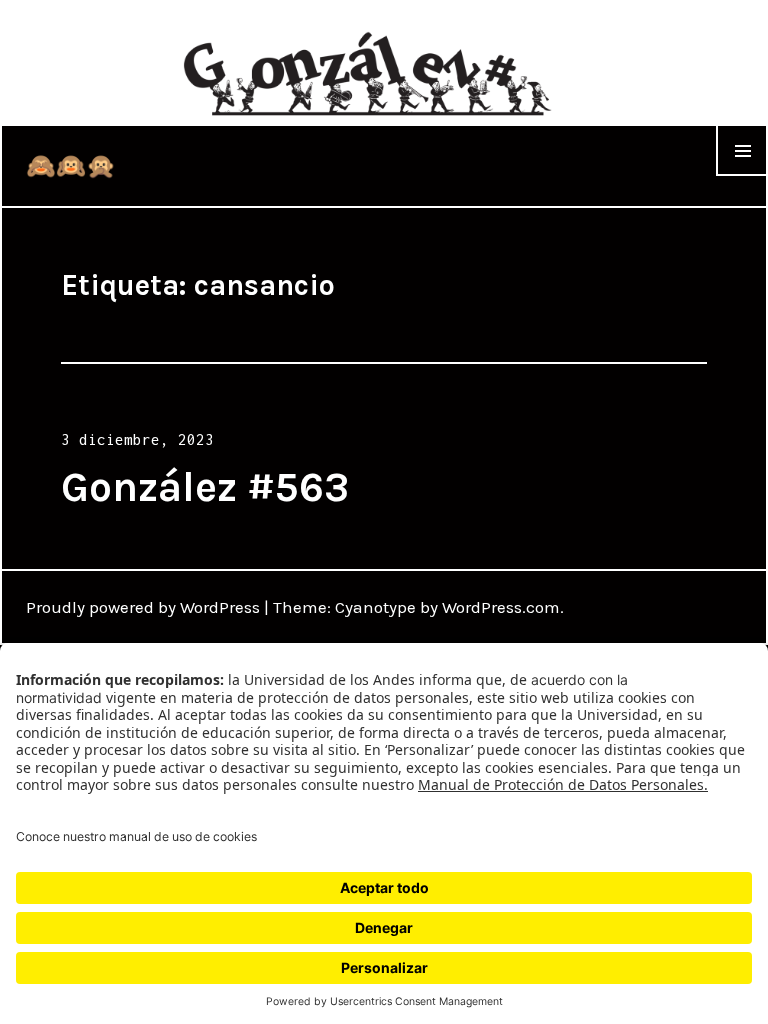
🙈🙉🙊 (71, 166)
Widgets (742, 175)
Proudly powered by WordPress (143, 607)
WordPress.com (501, 607)
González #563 (205, 487)
